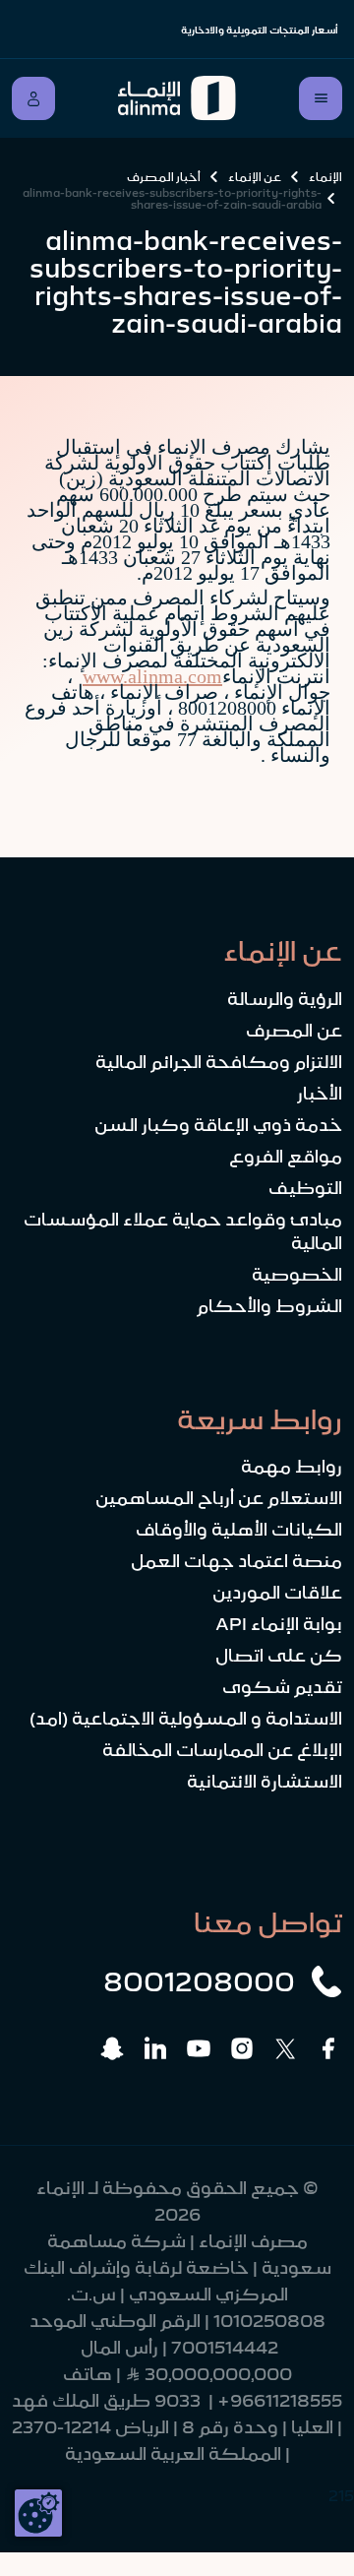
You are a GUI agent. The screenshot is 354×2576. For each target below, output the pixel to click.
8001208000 (199, 1981)
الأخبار (320, 1094)
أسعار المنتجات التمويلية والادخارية (260, 30)
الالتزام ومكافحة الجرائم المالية (219, 1062)
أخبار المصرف (164, 177)
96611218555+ (280, 2401)
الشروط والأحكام (269, 1306)
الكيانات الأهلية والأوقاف (239, 1530)
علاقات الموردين (277, 1593)
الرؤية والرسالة (285, 999)
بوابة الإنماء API (279, 1624)
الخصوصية (297, 1275)
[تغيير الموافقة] (38, 2513)
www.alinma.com (152, 676)
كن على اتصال (279, 1656)
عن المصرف (294, 1031)
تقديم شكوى (282, 1687)
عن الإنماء (255, 177)
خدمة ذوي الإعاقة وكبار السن (218, 1125)
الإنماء (325, 177)
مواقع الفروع (286, 1157)
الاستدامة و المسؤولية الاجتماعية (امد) (186, 1719)
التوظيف (305, 1188)
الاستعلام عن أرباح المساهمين (219, 1498)
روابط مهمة (292, 1467)
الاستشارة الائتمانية (265, 1782)
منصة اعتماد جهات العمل (236, 1561)
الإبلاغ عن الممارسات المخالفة (222, 1750)
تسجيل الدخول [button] (33, 98)
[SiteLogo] (177, 98)
